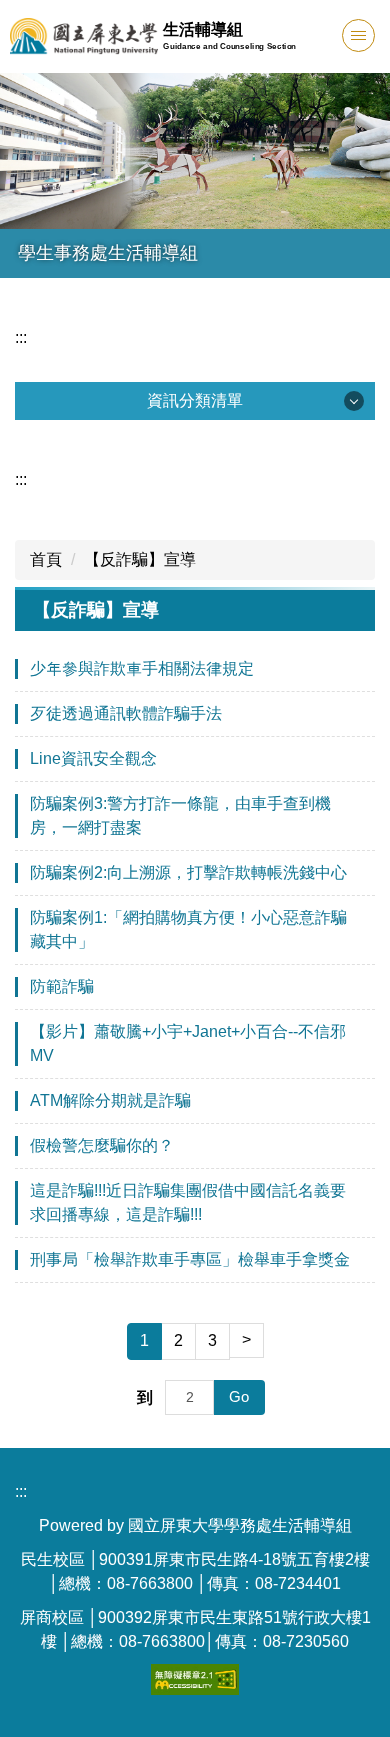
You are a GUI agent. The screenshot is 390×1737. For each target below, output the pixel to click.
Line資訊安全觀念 (93, 758)
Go (239, 1396)
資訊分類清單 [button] (195, 400)
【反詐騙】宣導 (140, 559)
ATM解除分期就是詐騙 (110, 1100)
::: (21, 337)
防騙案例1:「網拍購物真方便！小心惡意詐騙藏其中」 (188, 929)
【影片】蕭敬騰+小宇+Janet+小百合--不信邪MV (188, 1043)
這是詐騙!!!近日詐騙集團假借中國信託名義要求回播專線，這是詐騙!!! (188, 1202)
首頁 (46, 559)
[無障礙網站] (195, 1678)
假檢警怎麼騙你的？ (102, 1145)
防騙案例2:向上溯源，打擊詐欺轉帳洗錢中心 (188, 872)
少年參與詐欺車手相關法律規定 (142, 668)
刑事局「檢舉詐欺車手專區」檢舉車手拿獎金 (190, 1259)
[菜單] (358, 35)
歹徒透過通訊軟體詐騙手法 (126, 713)
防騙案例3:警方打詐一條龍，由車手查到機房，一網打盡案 (180, 815)
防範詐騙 (62, 986)
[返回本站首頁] (84, 36)
